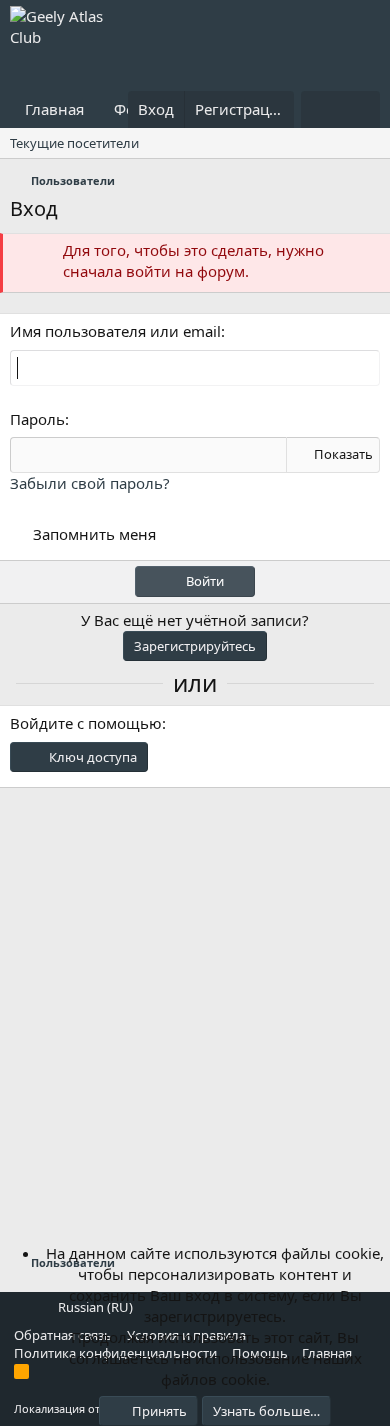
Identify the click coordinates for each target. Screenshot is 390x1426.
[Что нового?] (320, 109)
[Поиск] (360, 109)
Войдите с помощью (86, 723)
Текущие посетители (74, 143)
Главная (54, 109)
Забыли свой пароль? (90, 483)
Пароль (37, 419)
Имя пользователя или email (115, 331)
